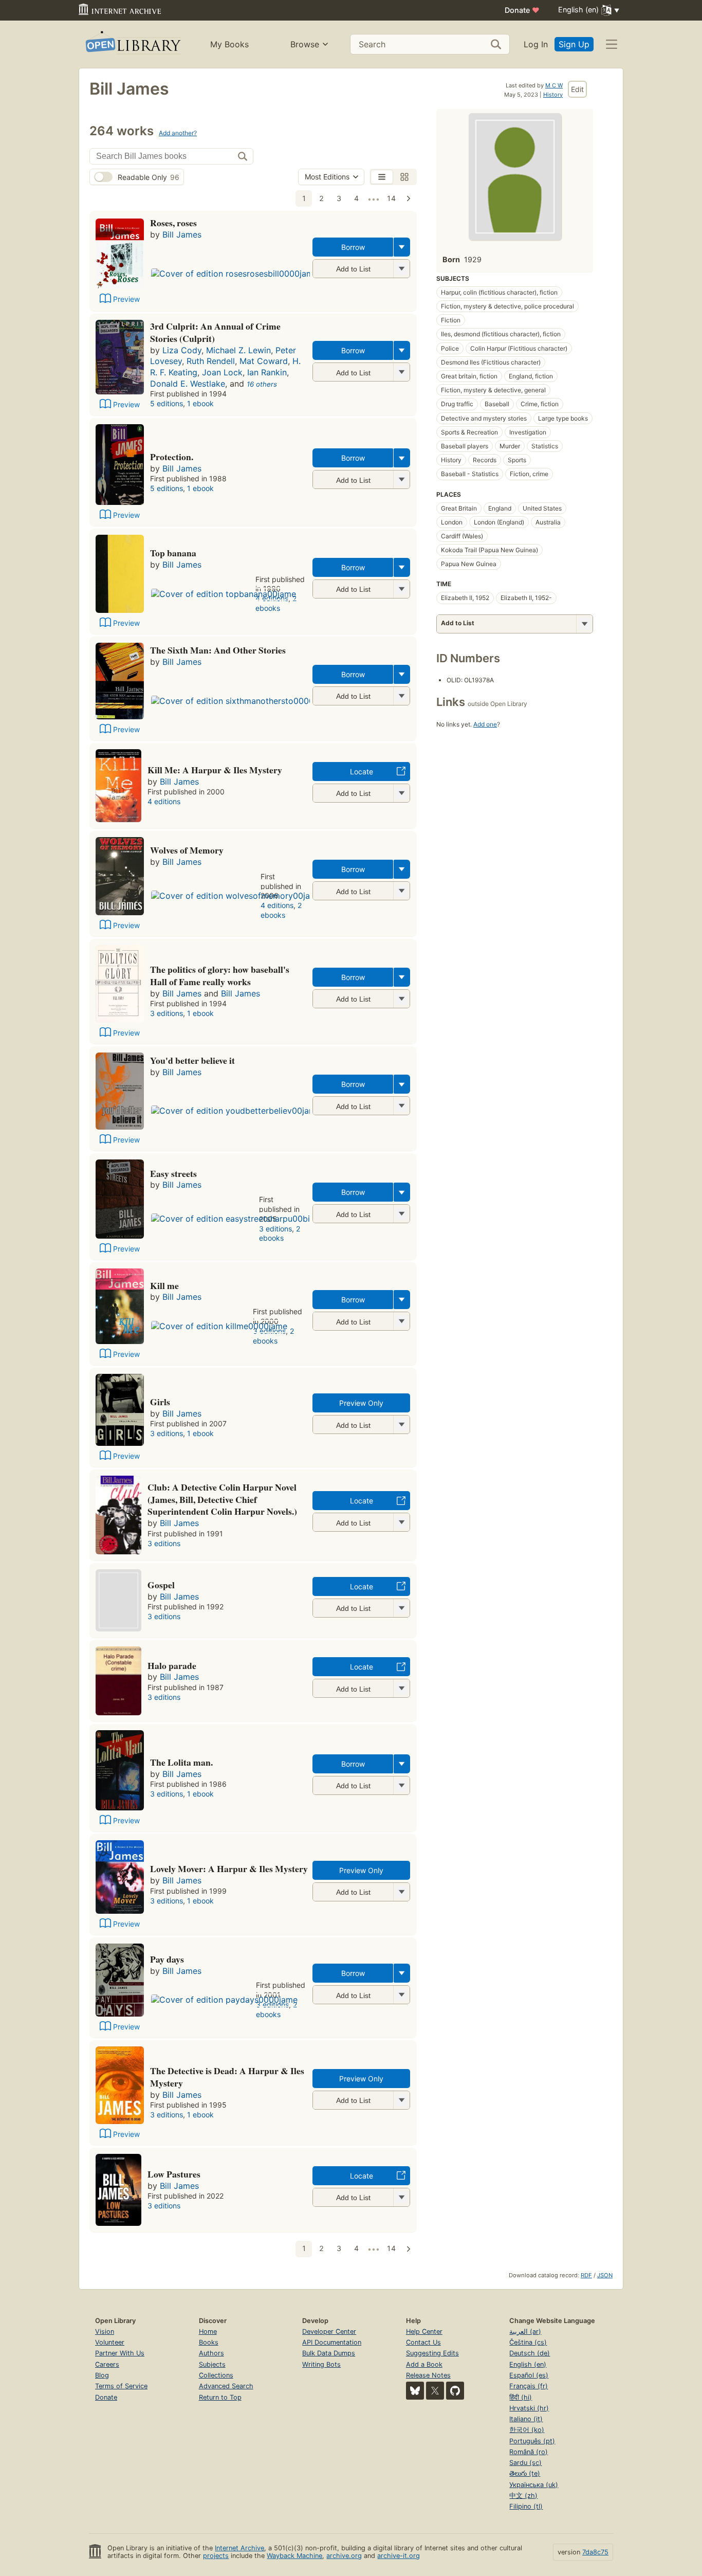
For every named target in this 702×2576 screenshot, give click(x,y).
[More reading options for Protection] (401, 479)
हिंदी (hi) (521, 2397)
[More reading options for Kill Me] (401, 793)
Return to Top (220, 2397)
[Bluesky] (415, 2391)
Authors (211, 2353)
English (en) (528, 2364)
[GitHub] (455, 2391)
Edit (577, 89)
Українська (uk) (534, 2485)
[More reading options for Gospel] (401, 1608)
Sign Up (574, 44)
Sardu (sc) (525, 2463)
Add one (485, 724)
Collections (216, 2375)
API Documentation (332, 2342)
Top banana (173, 553)
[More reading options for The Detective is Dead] (401, 2100)
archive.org (344, 2556)
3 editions (167, 1013)
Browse (305, 44)
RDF (586, 2275)
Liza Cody (182, 350)
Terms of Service (121, 2386)
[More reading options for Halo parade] (401, 1688)
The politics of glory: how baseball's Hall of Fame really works (220, 975)
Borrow (353, 247)
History (553, 95)
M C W (554, 85)
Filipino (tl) (526, 2506)
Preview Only (361, 1403)
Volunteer (110, 2342)
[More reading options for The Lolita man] (401, 1785)
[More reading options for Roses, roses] (401, 269)
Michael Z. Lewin (238, 350)
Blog (102, 2375)
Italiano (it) (526, 2419)
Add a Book (424, 2364)
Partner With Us (120, 2353)
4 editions (164, 801)
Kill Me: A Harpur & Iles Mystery (215, 770)
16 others (262, 384)
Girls (160, 1402)
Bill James (182, 234)
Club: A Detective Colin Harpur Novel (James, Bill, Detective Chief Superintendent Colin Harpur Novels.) (222, 1499)
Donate (522, 10)
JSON (605, 2275)
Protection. (172, 457)
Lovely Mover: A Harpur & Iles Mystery (229, 1868)
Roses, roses (173, 223)
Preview (126, 299)
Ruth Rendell (211, 361)
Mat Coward (264, 361)
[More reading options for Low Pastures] (401, 2197)
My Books (229, 44)
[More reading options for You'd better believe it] (401, 1106)
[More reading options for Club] (401, 1522)
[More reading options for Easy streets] (401, 1214)
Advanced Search (226, 2386)
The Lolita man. (181, 1762)
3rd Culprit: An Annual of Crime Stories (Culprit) (215, 332)
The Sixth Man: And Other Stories (218, 650)
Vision (105, 2332)
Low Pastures (174, 2174)
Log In (536, 44)
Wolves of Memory (187, 850)
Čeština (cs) (528, 2342)
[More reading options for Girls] (401, 1425)
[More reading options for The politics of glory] (401, 999)
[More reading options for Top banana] (401, 589)
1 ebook (200, 403)
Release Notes (428, 2375)
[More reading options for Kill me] (401, 1321)
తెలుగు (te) (525, 2473)
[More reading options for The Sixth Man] (401, 696)
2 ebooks (276, 603)
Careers (107, 2364)
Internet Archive (239, 2548)
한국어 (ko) (527, 2430)
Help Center (424, 2332)
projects (216, 2556)
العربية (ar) (525, 2332)
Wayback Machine (294, 2556)
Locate (362, 772)
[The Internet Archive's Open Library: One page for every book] (132, 44)
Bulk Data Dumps (329, 2353)
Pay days (167, 1959)
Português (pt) (532, 2441)
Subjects (212, 2364)
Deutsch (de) (530, 2353)
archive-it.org (399, 2556)
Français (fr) (529, 2386)
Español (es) (529, 2375)
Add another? (178, 133)
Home (208, 2332)
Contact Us (423, 2342)
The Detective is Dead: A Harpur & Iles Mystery (227, 2077)
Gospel (161, 1585)
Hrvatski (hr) (529, 2408)
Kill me (164, 1285)
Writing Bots (321, 2364)
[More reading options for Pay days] (401, 1995)
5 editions (167, 403)
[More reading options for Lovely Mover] (401, 1892)
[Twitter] (435, 2391)
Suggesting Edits (432, 2353)
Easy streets (173, 1173)
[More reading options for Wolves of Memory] (401, 891)
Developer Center (329, 2332)
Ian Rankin (267, 372)
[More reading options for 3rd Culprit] (401, 372)
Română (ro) (529, 2452)
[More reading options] (402, 247)
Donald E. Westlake (188, 384)
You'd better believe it (192, 1060)
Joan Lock (222, 372)
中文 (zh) (523, 2496)
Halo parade (172, 1665)
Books (209, 2342)
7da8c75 (595, 2552)
